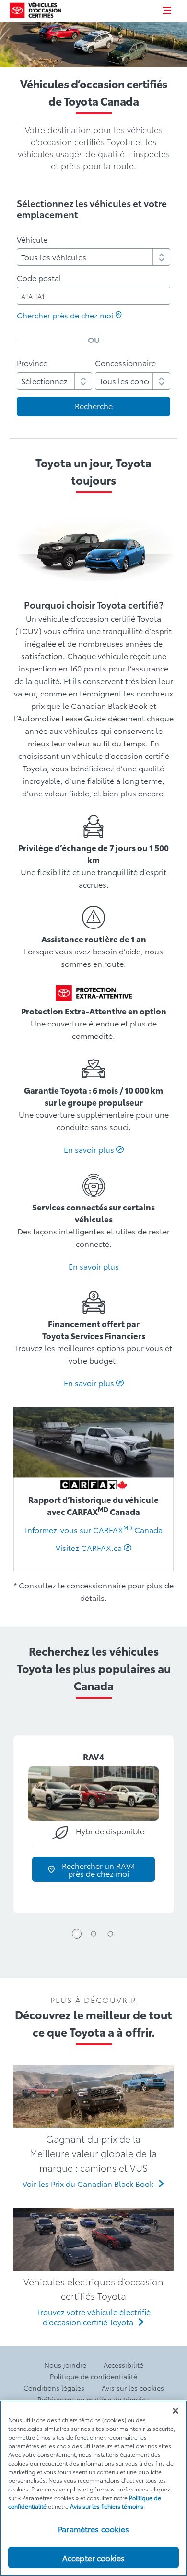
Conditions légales (54, 2388)
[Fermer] (175, 2411)
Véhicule (32, 239)
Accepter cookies (94, 2558)
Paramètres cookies (93, 2529)
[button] (167, 10)
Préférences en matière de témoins (93, 2399)
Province (32, 362)
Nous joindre (65, 2365)
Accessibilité (123, 2365)
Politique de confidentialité (93, 2376)
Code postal (39, 277)
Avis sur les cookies (133, 2388)
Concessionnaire (125, 362)
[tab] (77, 1934)
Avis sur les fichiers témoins (107, 2506)
